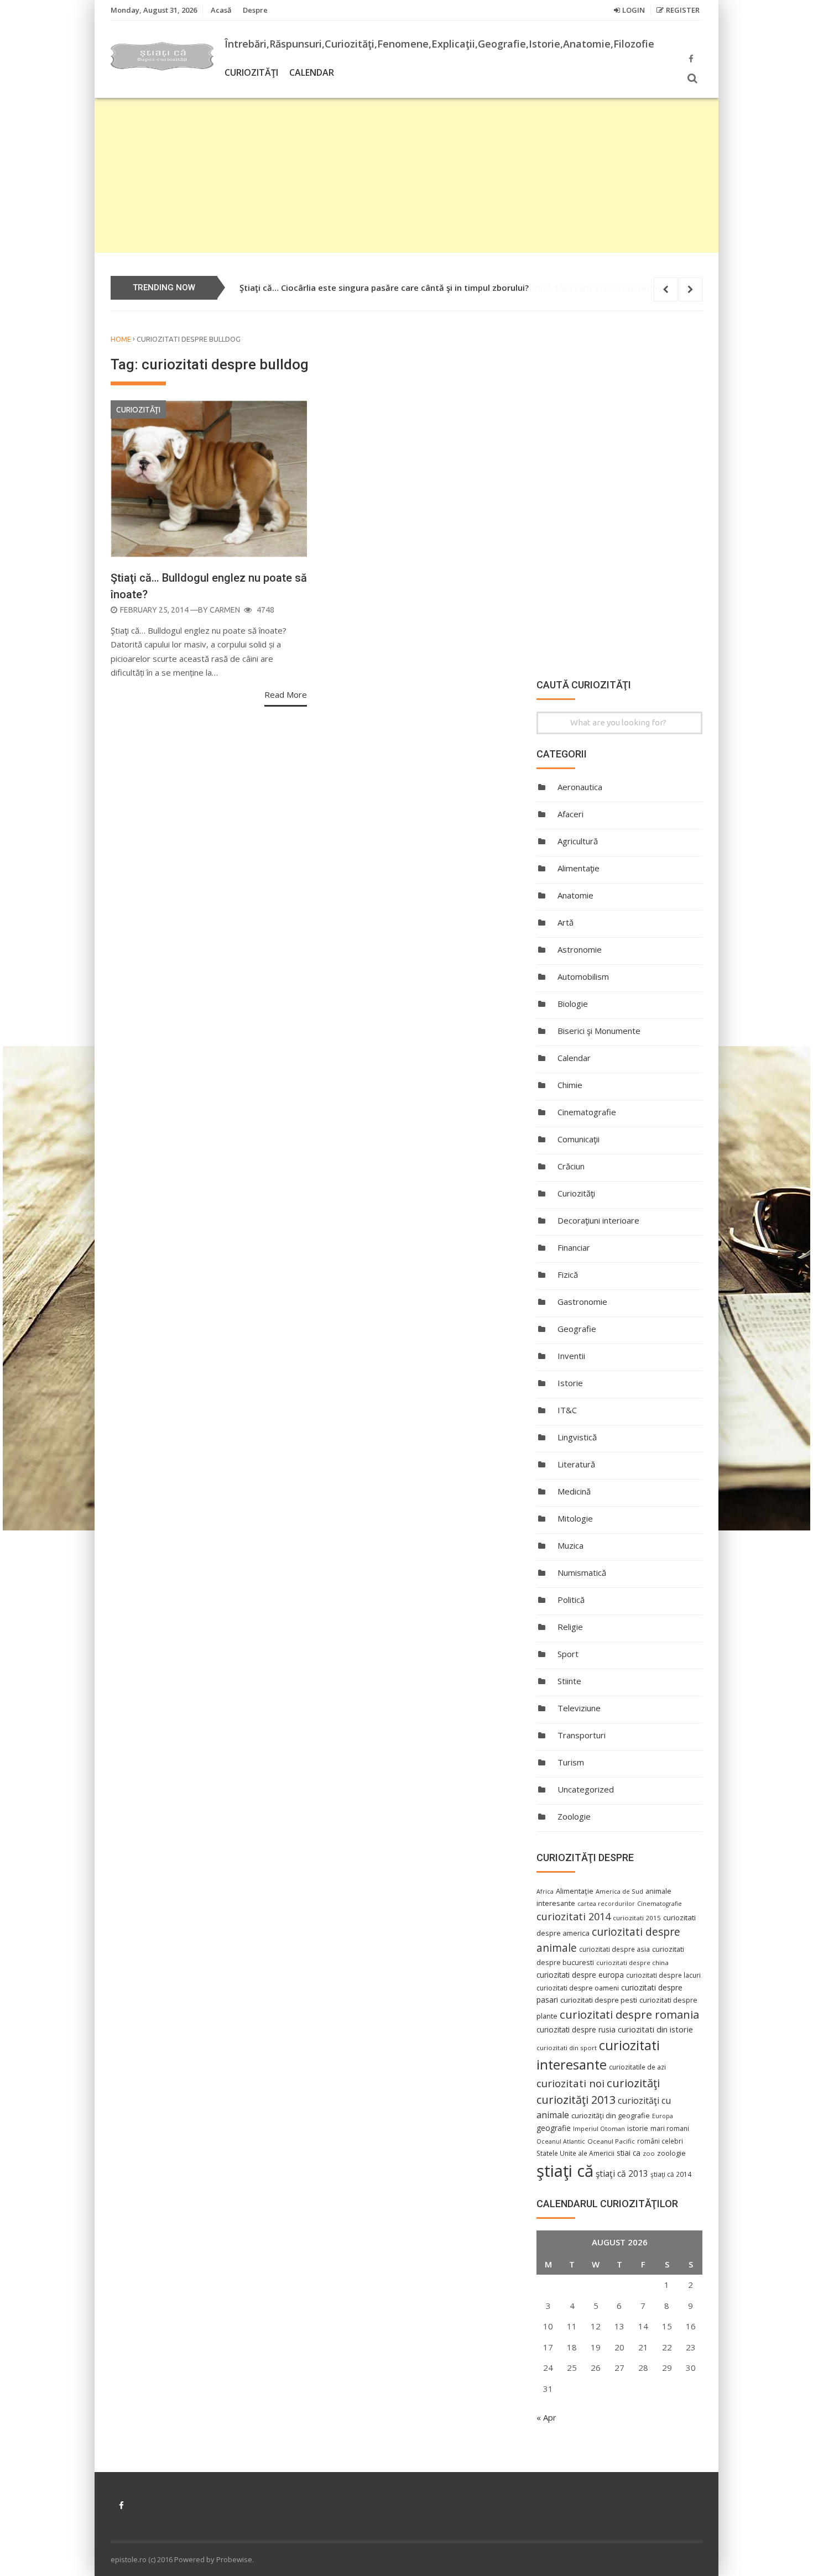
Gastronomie (582, 1302)
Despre (255, 10)
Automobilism (583, 976)
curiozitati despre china (632, 1963)
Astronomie (580, 949)
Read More (286, 694)
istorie (638, 2128)
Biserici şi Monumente (599, 1031)
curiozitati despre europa (580, 1975)
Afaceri (570, 814)
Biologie (573, 1004)
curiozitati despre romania (629, 2014)
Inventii (571, 1356)
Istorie (570, 1383)
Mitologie (575, 1518)
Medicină (574, 1491)
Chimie (570, 1085)
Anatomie (575, 895)
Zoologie (574, 1816)
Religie (570, 1627)
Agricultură (578, 841)
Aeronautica (580, 787)
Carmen (225, 610)
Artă (566, 922)
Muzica (570, 1545)
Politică (571, 1600)
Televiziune (579, 1708)
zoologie (671, 2153)
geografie (554, 2128)
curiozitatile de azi (637, 2067)
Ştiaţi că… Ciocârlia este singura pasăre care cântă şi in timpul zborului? (384, 288)
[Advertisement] (406, 175)
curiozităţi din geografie (611, 2115)
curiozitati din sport (567, 2048)
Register (683, 10)
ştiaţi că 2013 (622, 2173)
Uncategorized (586, 1789)
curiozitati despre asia (614, 1949)
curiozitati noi (570, 2083)
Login (634, 10)
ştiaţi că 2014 (671, 2174)
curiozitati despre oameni (578, 1988)
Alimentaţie (579, 868)
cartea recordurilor (606, 1904)
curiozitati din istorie (655, 2029)
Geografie (577, 1329)
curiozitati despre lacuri (663, 1975)
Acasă (221, 10)
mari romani (670, 2128)
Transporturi (582, 1735)
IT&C (567, 1410)
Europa (663, 2116)
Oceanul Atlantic (561, 2141)
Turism (571, 1762)
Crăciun (571, 1166)
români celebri (660, 2141)
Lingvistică (577, 1437)
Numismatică (582, 1572)
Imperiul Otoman (599, 2128)
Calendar (312, 72)
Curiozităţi (251, 72)
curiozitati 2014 (574, 1916)
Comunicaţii (579, 1139)
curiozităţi (633, 2083)
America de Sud (619, 1891)
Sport (568, 1654)
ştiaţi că (565, 2171)
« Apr (546, 2417)
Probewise (234, 2559)
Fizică (568, 1274)
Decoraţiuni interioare (598, 1220)
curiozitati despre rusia (576, 2029)
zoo (649, 2153)
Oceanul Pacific (611, 2141)
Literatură (576, 1464)
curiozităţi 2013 (576, 2100)
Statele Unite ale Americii (575, 2153)
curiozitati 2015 (637, 1918)
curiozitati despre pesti (599, 2000)
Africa (545, 1891)
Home (121, 339)
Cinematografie (587, 1112)
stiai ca (629, 2153)
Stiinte (569, 1681)
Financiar (574, 1247)
